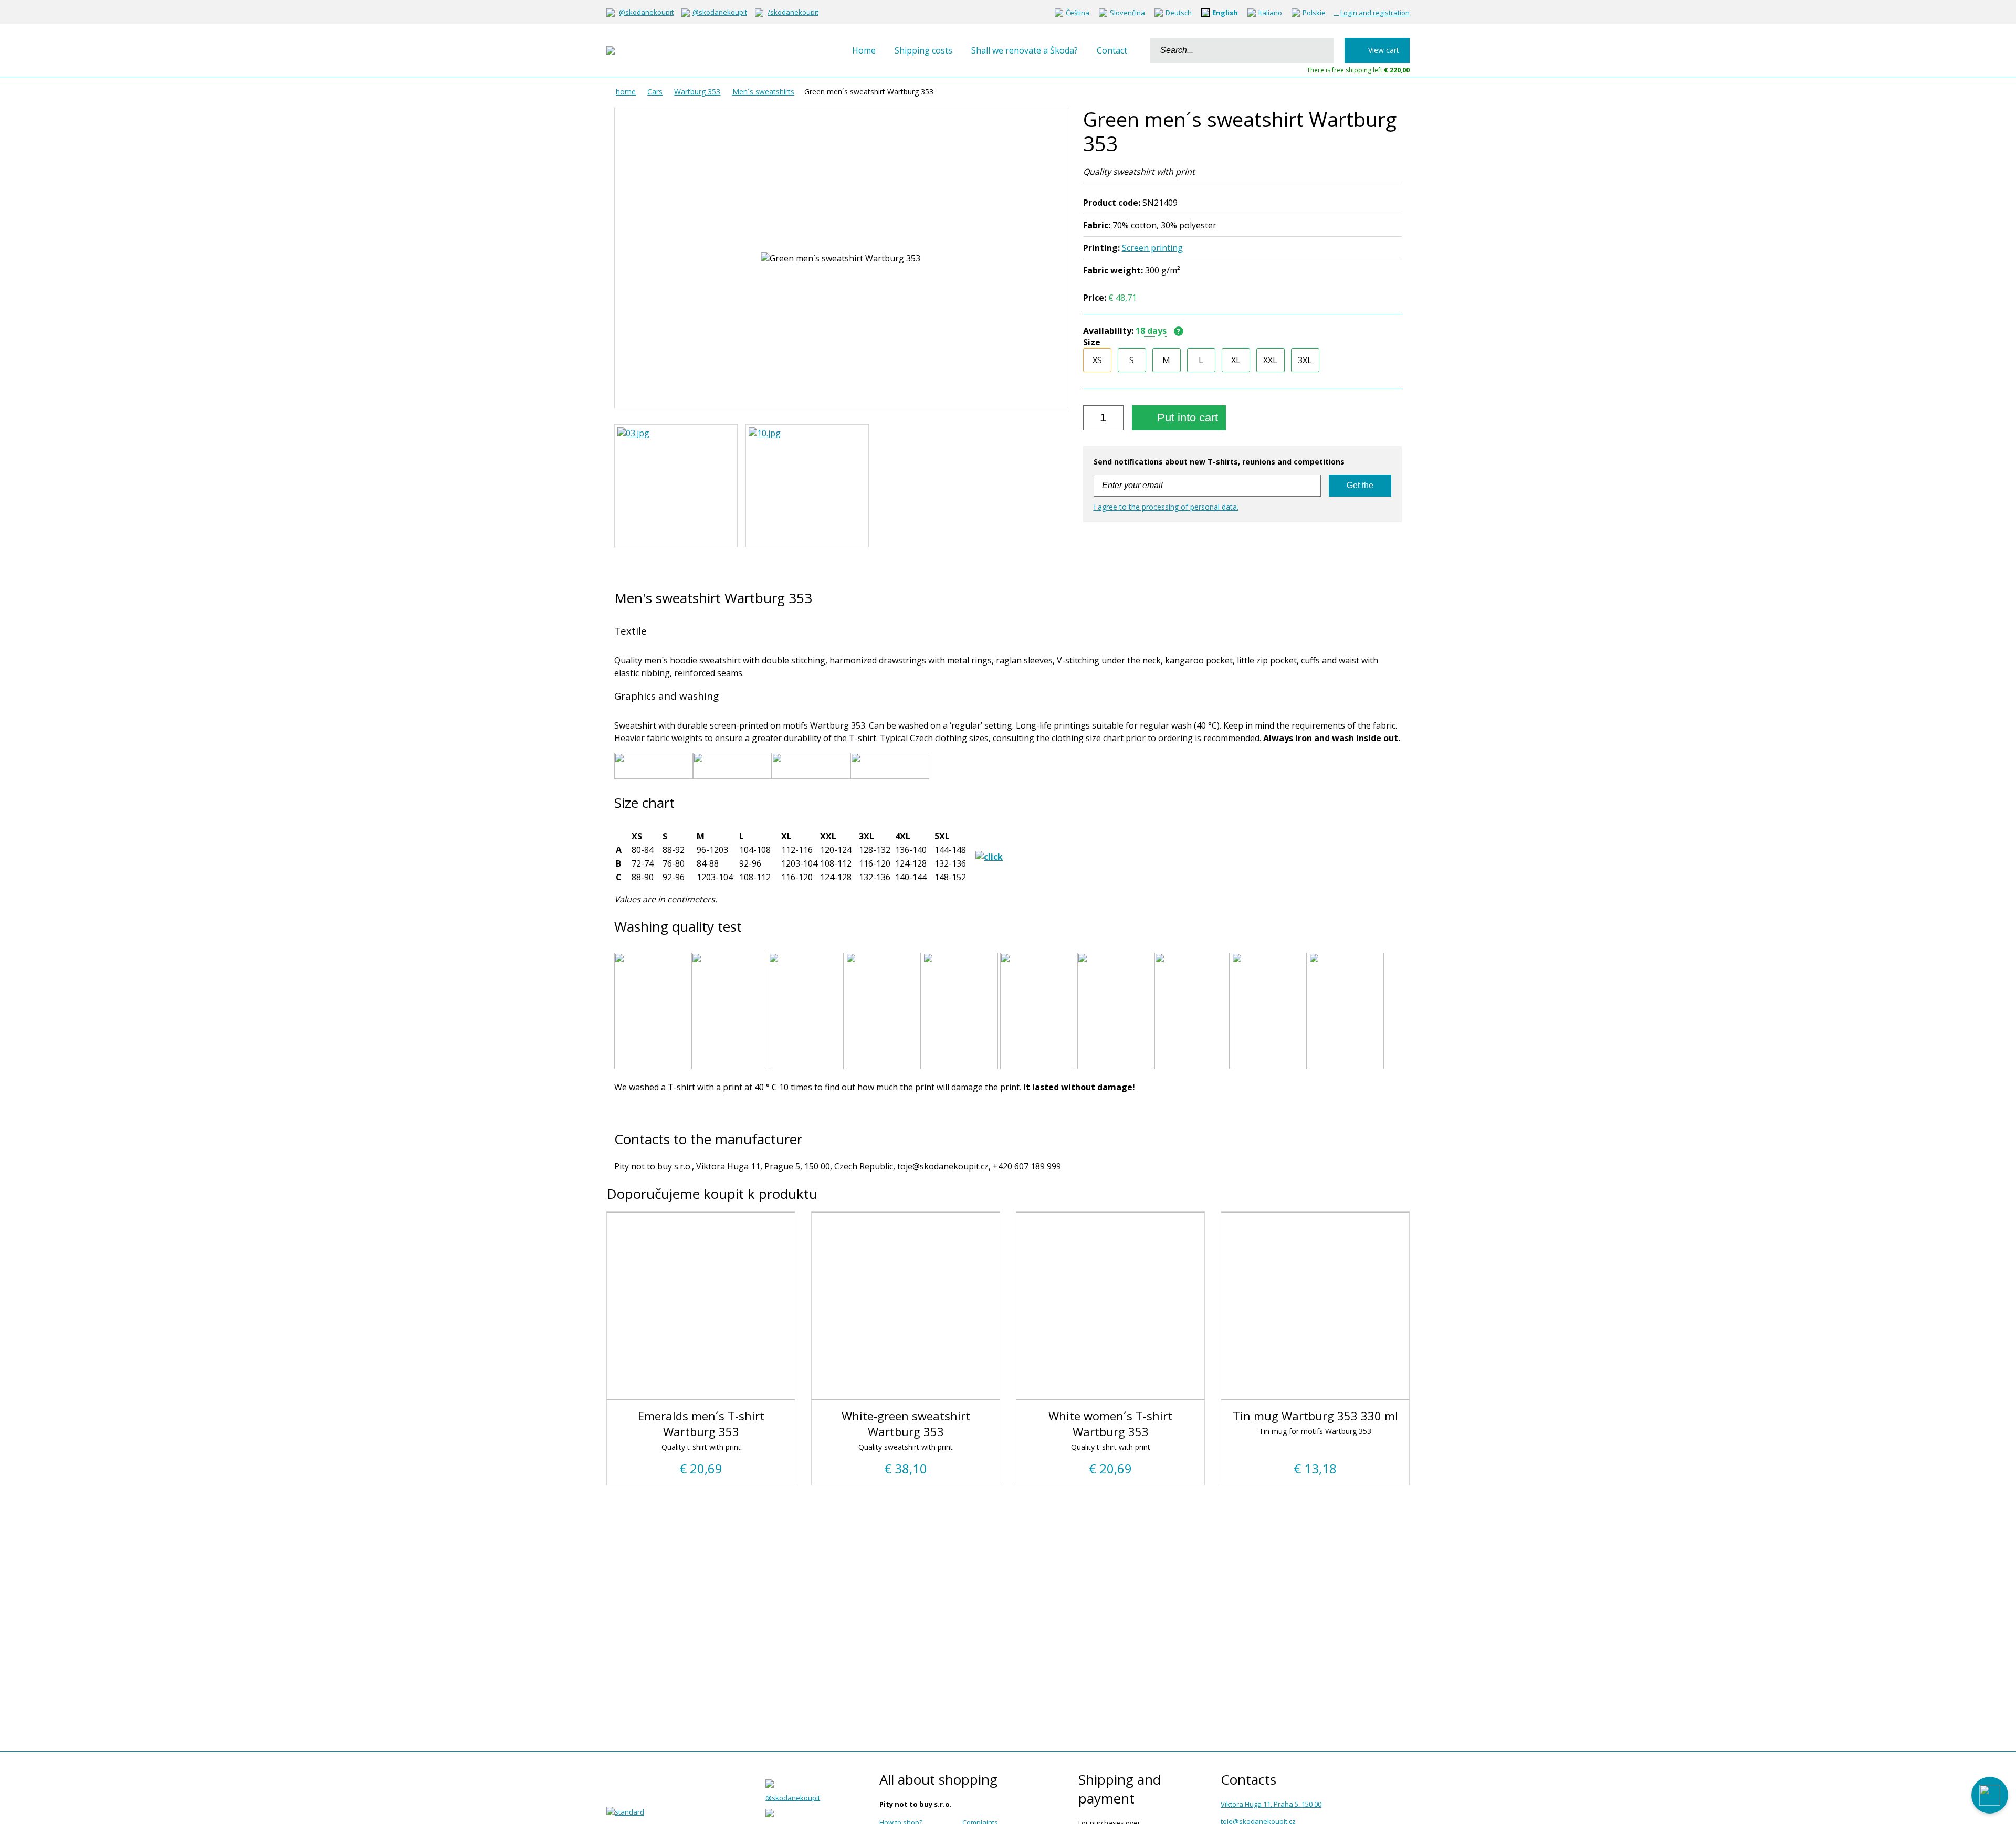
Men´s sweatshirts (763, 92)
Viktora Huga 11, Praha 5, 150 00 (1271, 1804)
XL (1236, 360)
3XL (1305, 360)
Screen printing (1152, 248)
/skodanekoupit (793, 12)
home (626, 92)
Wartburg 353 (697, 92)
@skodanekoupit (646, 12)
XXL (1270, 360)
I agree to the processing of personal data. (1166, 507)
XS (1097, 360)
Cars (655, 92)
